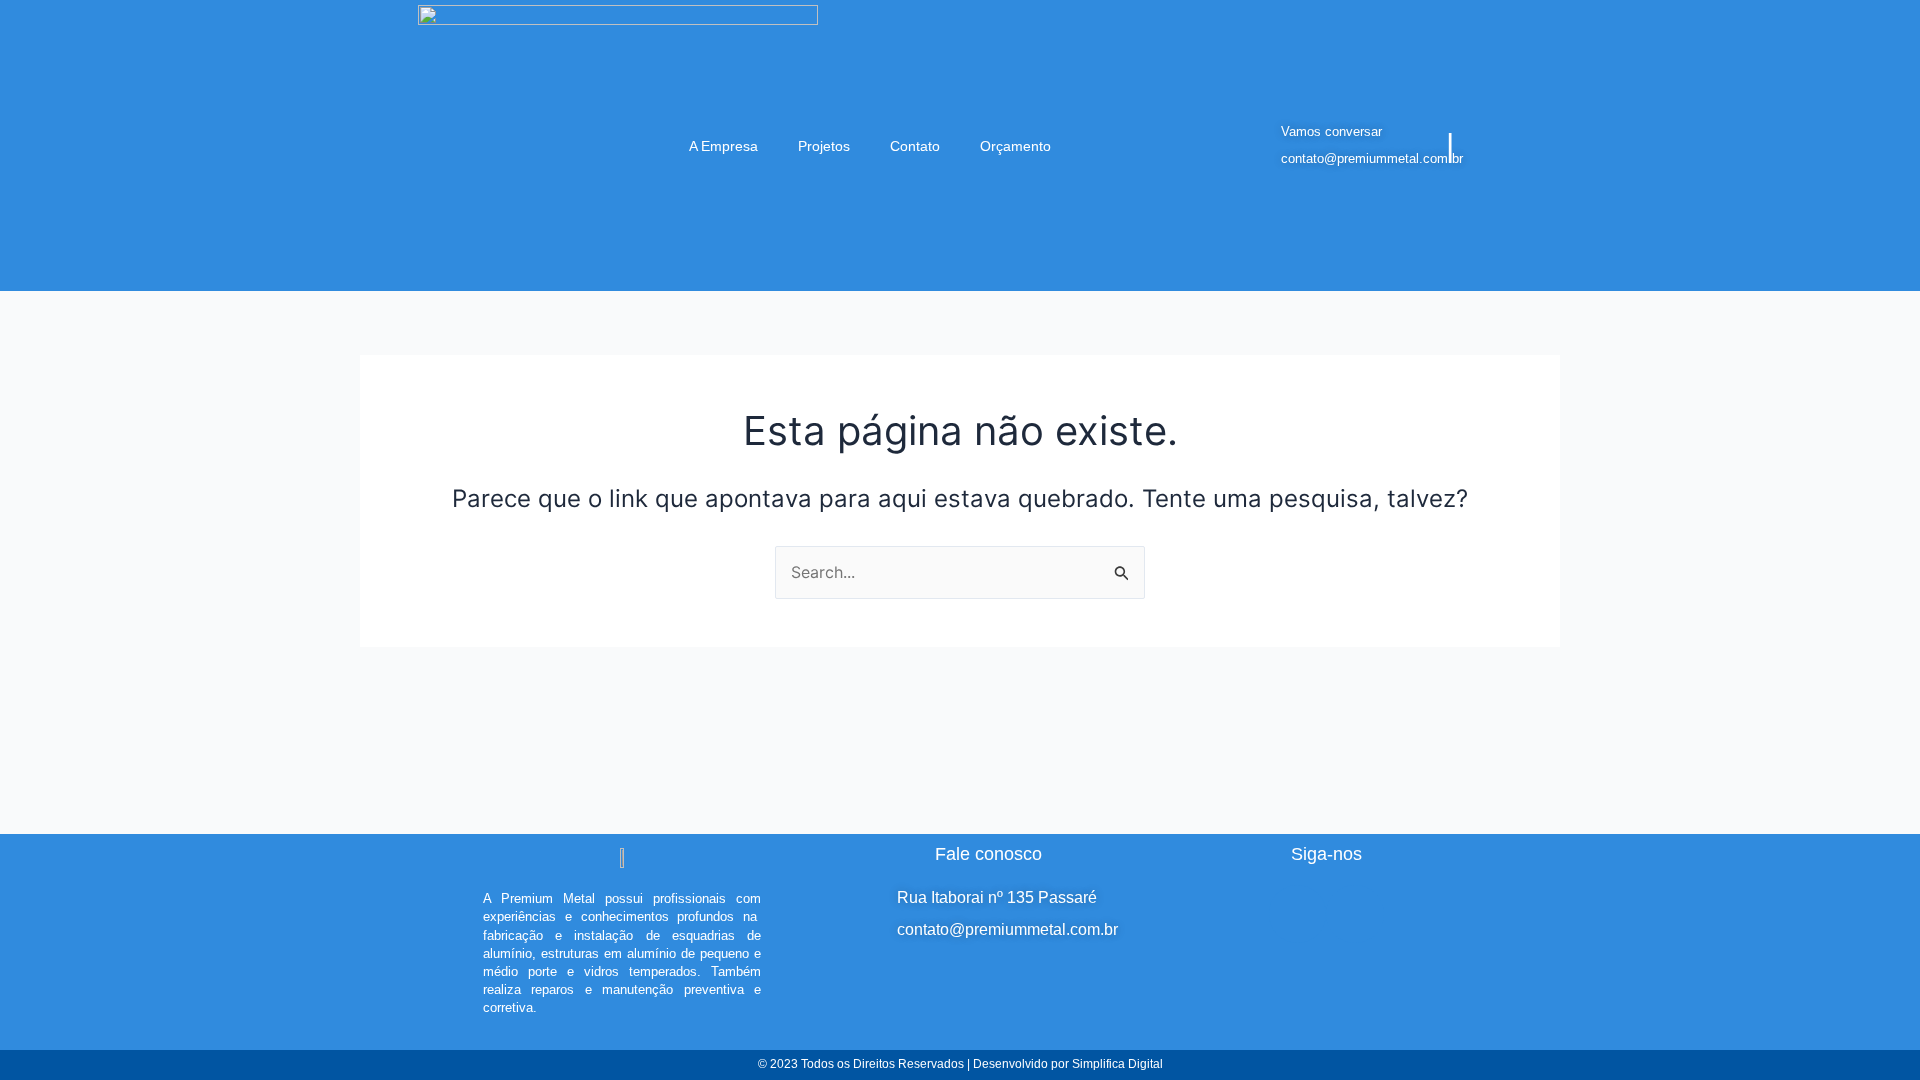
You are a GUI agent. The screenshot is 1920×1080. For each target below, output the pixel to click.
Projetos (824, 146)
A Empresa (723, 146)
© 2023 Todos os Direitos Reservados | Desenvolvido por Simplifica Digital (960, 1064)
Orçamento (1015, 146)
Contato (915, 146)
